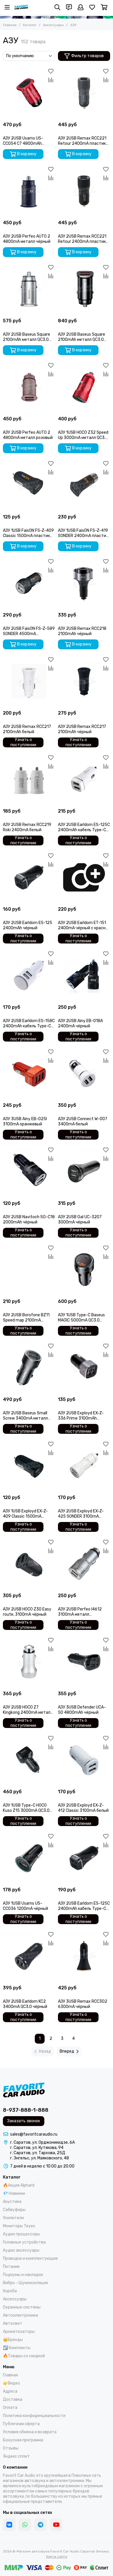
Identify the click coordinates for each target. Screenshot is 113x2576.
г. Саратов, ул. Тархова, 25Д (38, 2153)
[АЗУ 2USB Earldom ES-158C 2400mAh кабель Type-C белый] (29, 975)
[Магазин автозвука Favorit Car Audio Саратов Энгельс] (21, 7)
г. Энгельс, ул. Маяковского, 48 (40, 2158)
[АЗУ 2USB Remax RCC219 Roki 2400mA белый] (29, 779)
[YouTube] (56, 2525)
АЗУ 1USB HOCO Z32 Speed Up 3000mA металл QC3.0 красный (83, 435)
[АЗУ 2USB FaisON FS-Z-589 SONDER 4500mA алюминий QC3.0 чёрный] (29, 583)
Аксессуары (53, 25)
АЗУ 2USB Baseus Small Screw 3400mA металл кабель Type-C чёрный (25, 1416)
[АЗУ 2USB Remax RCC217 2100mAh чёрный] (84, 681)
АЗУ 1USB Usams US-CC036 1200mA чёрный (25, 1906)
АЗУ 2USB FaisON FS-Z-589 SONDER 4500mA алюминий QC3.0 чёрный (29, 631)
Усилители (13, 2218)
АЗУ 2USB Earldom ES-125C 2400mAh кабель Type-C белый (84, 827)
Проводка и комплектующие (30, 2258)
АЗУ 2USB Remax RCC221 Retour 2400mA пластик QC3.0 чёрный (82, 239)
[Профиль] (81, 7)
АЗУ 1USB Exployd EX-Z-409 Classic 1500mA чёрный (25, 1514)
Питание (11, 2267)
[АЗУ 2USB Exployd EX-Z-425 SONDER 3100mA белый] (84, 1466)
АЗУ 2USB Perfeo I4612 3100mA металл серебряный (80, 1612)
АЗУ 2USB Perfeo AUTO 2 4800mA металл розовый (28, 435)
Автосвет (13, 2323)
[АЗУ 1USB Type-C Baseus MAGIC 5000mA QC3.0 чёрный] (84, 1270)
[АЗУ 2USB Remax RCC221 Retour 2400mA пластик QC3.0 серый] (84, 93)
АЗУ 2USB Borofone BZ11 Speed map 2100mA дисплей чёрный (26, 1318)
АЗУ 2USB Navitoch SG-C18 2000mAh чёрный (29, 1220)
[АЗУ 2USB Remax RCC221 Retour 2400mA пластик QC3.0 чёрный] (84, 191)
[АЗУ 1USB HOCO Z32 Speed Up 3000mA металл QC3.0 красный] (84, 387)
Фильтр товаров (88, 56)
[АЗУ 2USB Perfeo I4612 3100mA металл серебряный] (84, 1564)
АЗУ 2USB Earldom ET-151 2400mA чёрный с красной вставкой (84, 925)
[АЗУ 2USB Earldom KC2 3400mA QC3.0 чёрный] (29, 1956)
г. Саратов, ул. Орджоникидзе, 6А (42, 2142)
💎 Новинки (14, 2193)
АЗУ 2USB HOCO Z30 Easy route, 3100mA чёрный (27, 1612)
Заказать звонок (24, 2121)
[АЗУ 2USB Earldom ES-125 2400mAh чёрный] (29, 877)
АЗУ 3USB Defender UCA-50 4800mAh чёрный (82, 1710)
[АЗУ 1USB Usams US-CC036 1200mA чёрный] (29, 1858)
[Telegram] (41, 2525)
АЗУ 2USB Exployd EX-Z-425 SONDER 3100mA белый (81, 1514)
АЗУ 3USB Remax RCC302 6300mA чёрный (83, 2004)
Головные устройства (24, 2242)
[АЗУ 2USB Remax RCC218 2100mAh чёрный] (84, 583)
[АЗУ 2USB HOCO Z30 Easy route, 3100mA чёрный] (29, 1564)
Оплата (10, 2408)
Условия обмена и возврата (30, 2432)
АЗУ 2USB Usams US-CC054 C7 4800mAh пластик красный (23, 141)
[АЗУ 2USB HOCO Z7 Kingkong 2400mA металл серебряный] (29, 1662)
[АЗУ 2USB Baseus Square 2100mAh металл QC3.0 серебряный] (29, 289)
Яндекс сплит (16, 2456)
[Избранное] (51, 71)
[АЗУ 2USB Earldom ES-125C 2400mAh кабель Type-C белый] (84, 779)
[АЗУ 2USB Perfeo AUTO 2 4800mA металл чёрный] (29, 191)
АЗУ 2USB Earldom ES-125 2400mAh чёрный (28, 925)
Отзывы (11, 2448)
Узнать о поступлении (23, 742)
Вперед (67, 2051)
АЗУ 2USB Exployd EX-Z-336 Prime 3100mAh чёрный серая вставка (81, 1416)
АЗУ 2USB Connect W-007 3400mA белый (83, 1121)
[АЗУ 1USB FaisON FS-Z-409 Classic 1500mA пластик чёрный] (29, 485)
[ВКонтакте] (9, 2525)
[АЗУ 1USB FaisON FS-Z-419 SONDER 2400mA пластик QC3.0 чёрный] (84, 485)
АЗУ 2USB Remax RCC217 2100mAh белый (27, 729)
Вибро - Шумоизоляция (25, 2283)
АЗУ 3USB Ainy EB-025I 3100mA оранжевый (25, 1121)
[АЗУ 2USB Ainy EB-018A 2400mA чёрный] (84, 975)
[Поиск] (57, 7)
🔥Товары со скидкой (24, 2356)
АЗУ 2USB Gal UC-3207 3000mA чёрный (80, 1220)
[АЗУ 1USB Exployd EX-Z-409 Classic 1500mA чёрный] (29, 1466)
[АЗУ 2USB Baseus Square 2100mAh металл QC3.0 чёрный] (84, 289)
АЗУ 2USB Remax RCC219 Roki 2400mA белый (27, 827)
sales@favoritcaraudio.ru (34, 2134)
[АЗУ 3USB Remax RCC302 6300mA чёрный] (84, 1956)
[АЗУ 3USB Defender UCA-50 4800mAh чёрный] (84, 1662)
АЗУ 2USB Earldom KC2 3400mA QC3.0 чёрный (25, 2004)
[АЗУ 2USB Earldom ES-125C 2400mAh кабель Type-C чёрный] (84, 1858)
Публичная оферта (21, 2424)
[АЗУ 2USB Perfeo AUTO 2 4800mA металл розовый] (29, 387)
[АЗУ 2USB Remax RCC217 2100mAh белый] (29, 681)
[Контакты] (69, 7)
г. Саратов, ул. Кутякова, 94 (37, 2148)
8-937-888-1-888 (26, 2110)
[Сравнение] (51, 80)
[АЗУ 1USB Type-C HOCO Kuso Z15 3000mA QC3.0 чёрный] (29, 1760)
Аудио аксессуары (21, 2250)
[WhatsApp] (25, 2525)
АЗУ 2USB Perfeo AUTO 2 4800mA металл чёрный (27, 239)
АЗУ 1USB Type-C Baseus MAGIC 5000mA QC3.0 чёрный (81, 1318)
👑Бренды (13, 2340)
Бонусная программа (23, 2440)
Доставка (13, 2399)
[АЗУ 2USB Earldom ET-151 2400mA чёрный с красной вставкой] (84, 877)
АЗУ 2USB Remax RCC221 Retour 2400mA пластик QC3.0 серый (82, 141)
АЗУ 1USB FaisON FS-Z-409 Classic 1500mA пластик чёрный (28, 533)
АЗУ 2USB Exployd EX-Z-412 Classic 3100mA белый (83, 1808)
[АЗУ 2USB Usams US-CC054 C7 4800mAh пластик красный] (29, 93)
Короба (10, 2291)
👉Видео (11, 2383)
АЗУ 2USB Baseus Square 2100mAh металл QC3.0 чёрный (82, 337)
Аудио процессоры (21, 2234)
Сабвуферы (14, 2210)
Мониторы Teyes (19, 2226)
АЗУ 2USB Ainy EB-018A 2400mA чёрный (80, 1023)
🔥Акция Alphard (19, 2185)
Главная (10, 25)
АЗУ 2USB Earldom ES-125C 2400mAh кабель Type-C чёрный (84, 1906)
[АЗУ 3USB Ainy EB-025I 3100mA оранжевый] (29, 1073)
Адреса (10, 2391)
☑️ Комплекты (17, 2348)
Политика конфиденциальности (34, 2416)
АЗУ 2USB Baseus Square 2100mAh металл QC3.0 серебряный (27, 337)
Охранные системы (22, 2307)
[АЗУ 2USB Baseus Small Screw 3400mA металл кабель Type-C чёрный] (29, 1368)
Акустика (12, 2202)
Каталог (30, 25)
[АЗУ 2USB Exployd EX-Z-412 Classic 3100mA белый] (84, 1760)
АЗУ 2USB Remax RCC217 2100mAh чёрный (82, 729)
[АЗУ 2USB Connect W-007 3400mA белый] (84, 1073)
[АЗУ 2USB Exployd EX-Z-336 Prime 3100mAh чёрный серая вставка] (84, 1368)
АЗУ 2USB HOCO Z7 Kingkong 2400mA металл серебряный (28, 1710)
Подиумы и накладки (23, 2275)
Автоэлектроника (20, 2315)
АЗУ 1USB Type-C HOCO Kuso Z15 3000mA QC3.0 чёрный (26, 1808)
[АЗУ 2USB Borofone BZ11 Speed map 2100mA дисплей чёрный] (29, 1270)
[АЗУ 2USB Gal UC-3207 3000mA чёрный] (84, 1172)
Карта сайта (57, 2557)
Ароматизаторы (19, 2332)
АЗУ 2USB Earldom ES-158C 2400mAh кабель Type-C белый (29, 1024)
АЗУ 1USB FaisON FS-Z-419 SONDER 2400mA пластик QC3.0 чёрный (83, 533)
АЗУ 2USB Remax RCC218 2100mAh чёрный (82, 631)
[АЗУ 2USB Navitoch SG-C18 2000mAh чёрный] (29, 1172)
